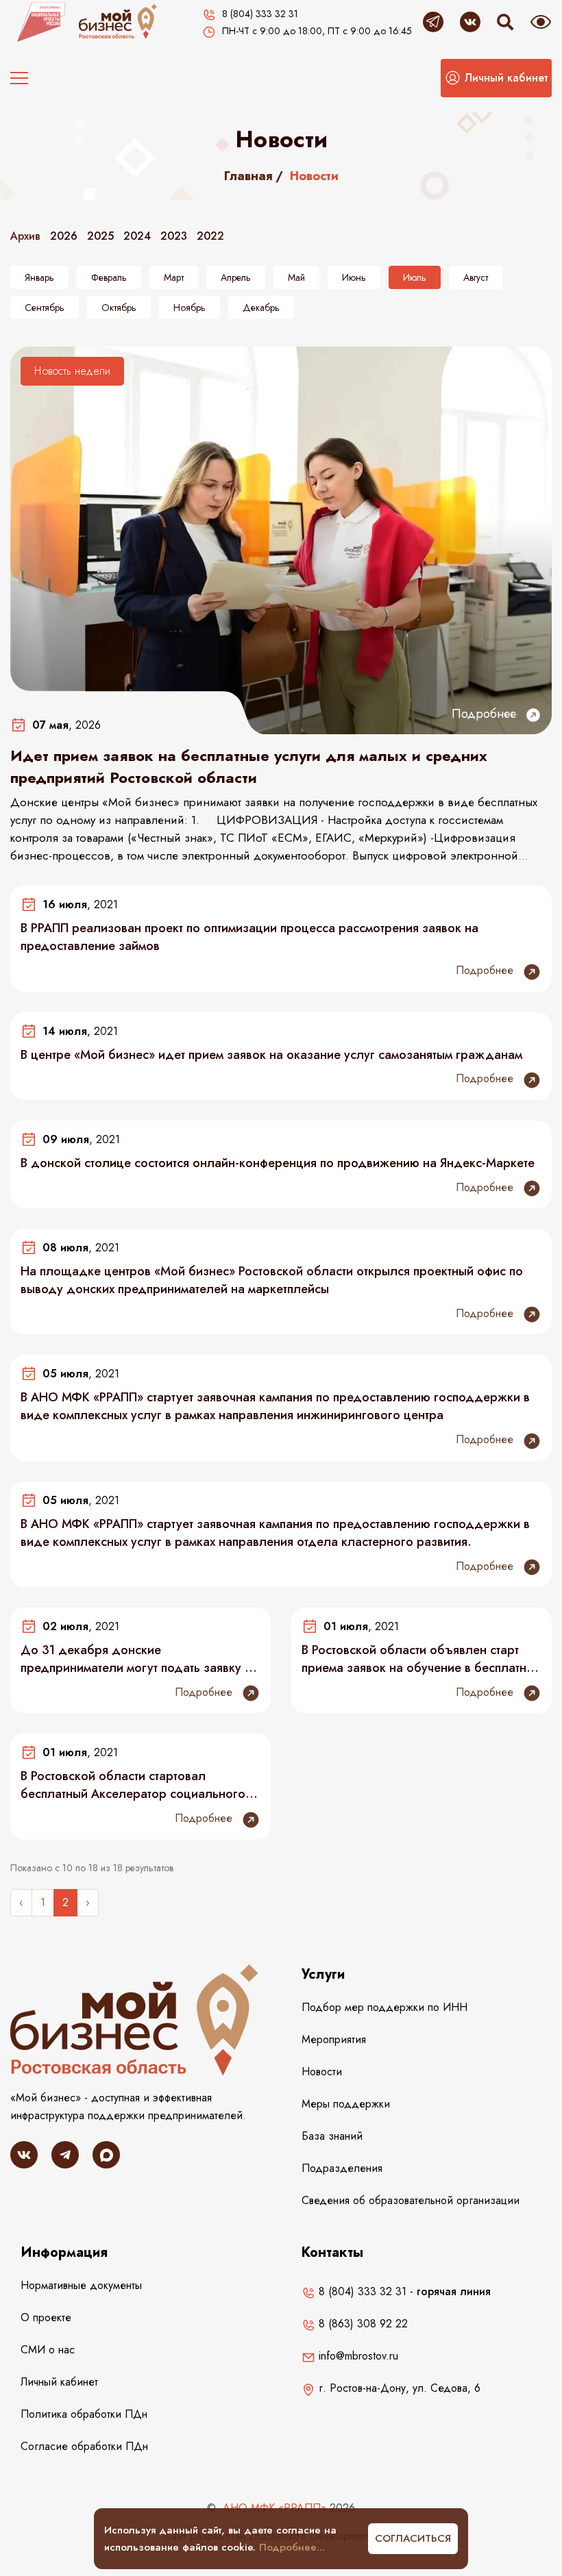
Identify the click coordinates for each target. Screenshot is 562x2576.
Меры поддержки (346, 2104)
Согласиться (413, 2538)
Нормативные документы (81, 2285)
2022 (210, 236)
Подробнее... (292, 2547)
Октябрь (119, 308)
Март (174, 277)
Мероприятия (334, 2039)
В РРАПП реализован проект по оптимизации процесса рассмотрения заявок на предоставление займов (249, 937)
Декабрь (261, 308)
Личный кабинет (59, 2382)
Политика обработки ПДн (84, 2414)
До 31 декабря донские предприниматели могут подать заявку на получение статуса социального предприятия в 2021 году (139, 1659)
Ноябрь (190, 308)
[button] (496, 78)
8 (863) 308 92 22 (362, 2324)
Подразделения (342, 2168)
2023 (174, 236)
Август (476, 277)
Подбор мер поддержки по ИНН (384, 2007)
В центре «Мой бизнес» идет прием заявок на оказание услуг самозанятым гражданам (271, 1055)
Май (296, 277)
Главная (248, 176)
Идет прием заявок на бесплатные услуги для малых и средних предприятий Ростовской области (249, 766)
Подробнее (486, 714)
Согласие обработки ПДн (84, 2446)
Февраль (109, 277)
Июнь (354, 277)
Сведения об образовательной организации (411, 2200)
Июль (415, 277)
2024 (137, 236)
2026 (64, 236)
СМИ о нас (48, 2350)
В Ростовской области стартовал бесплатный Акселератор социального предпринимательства (133, 1785)
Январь (39, 277)
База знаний (332, 2136)
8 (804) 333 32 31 (361, 2291)
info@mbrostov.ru (357, 2356)
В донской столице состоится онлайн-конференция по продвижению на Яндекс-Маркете (278, 1163)
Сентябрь (45, 308)
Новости (322, 2072)
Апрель (236, 277)
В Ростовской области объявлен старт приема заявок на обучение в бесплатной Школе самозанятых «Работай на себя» (421, 1659)
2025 (100, 236)
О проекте (46, 2317)
